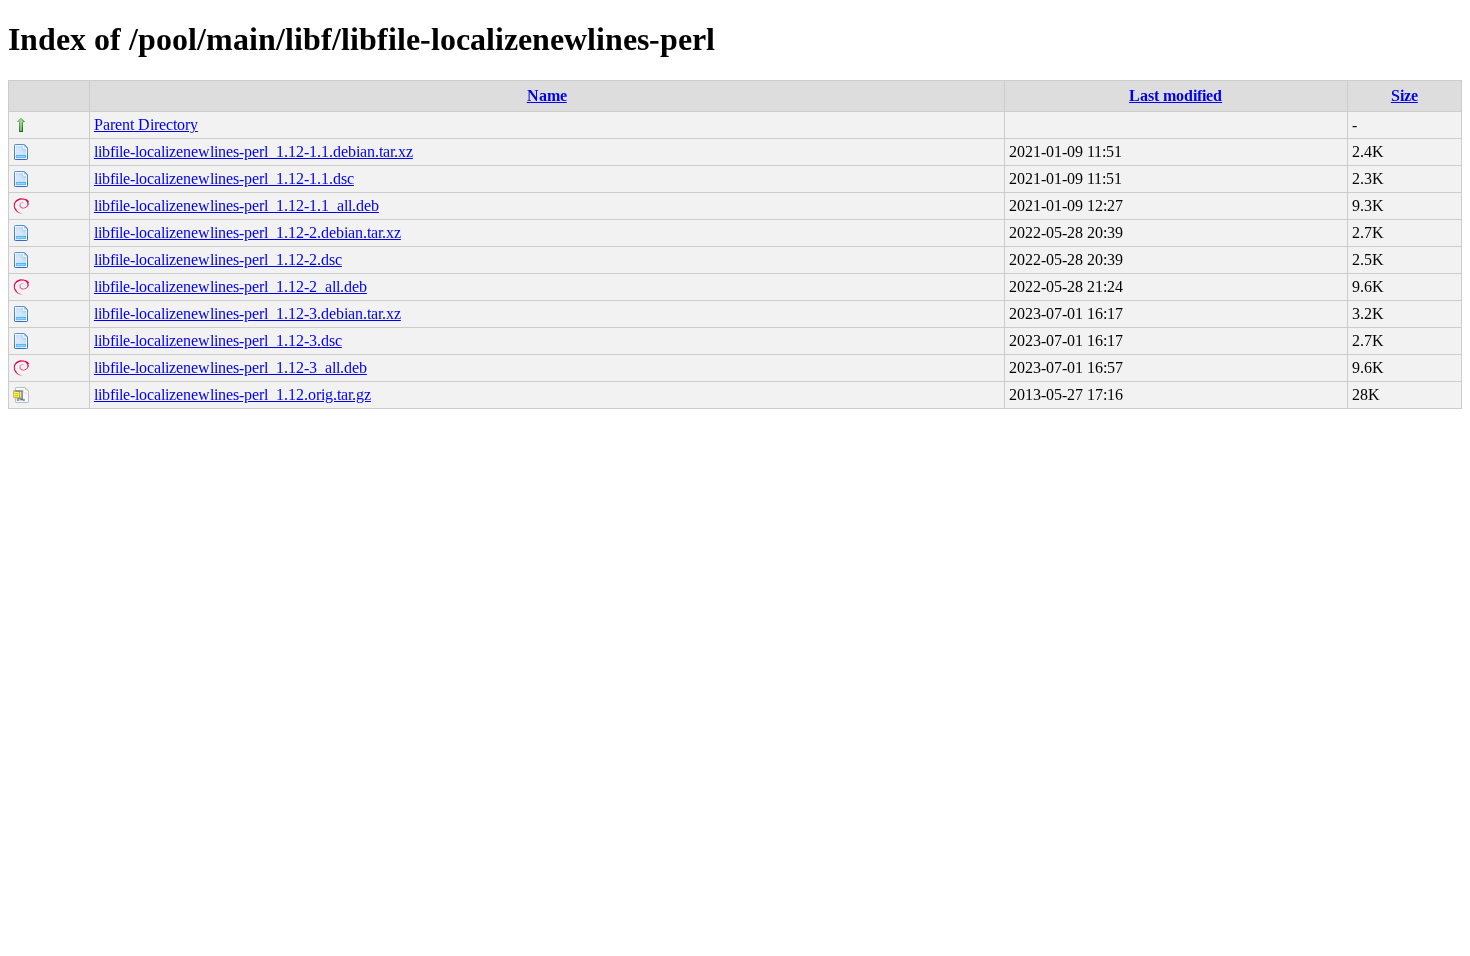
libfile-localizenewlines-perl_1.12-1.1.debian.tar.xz (253, 151)
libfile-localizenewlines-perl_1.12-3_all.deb (230, 367)
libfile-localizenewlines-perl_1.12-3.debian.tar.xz (247, 313)
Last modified (1175, 95)
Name (547, 95)
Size (1404, 95)
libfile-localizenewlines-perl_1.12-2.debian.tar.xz (247, 232)
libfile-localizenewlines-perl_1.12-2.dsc (218, 259)
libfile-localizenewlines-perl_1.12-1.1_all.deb (236, 205)
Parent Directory (146, 124)
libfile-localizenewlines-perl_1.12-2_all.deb (230, 286)
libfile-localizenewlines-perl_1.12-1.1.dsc (224, 178)
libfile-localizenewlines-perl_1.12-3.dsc (218, 340)
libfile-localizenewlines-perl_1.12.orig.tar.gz (232, 394)
